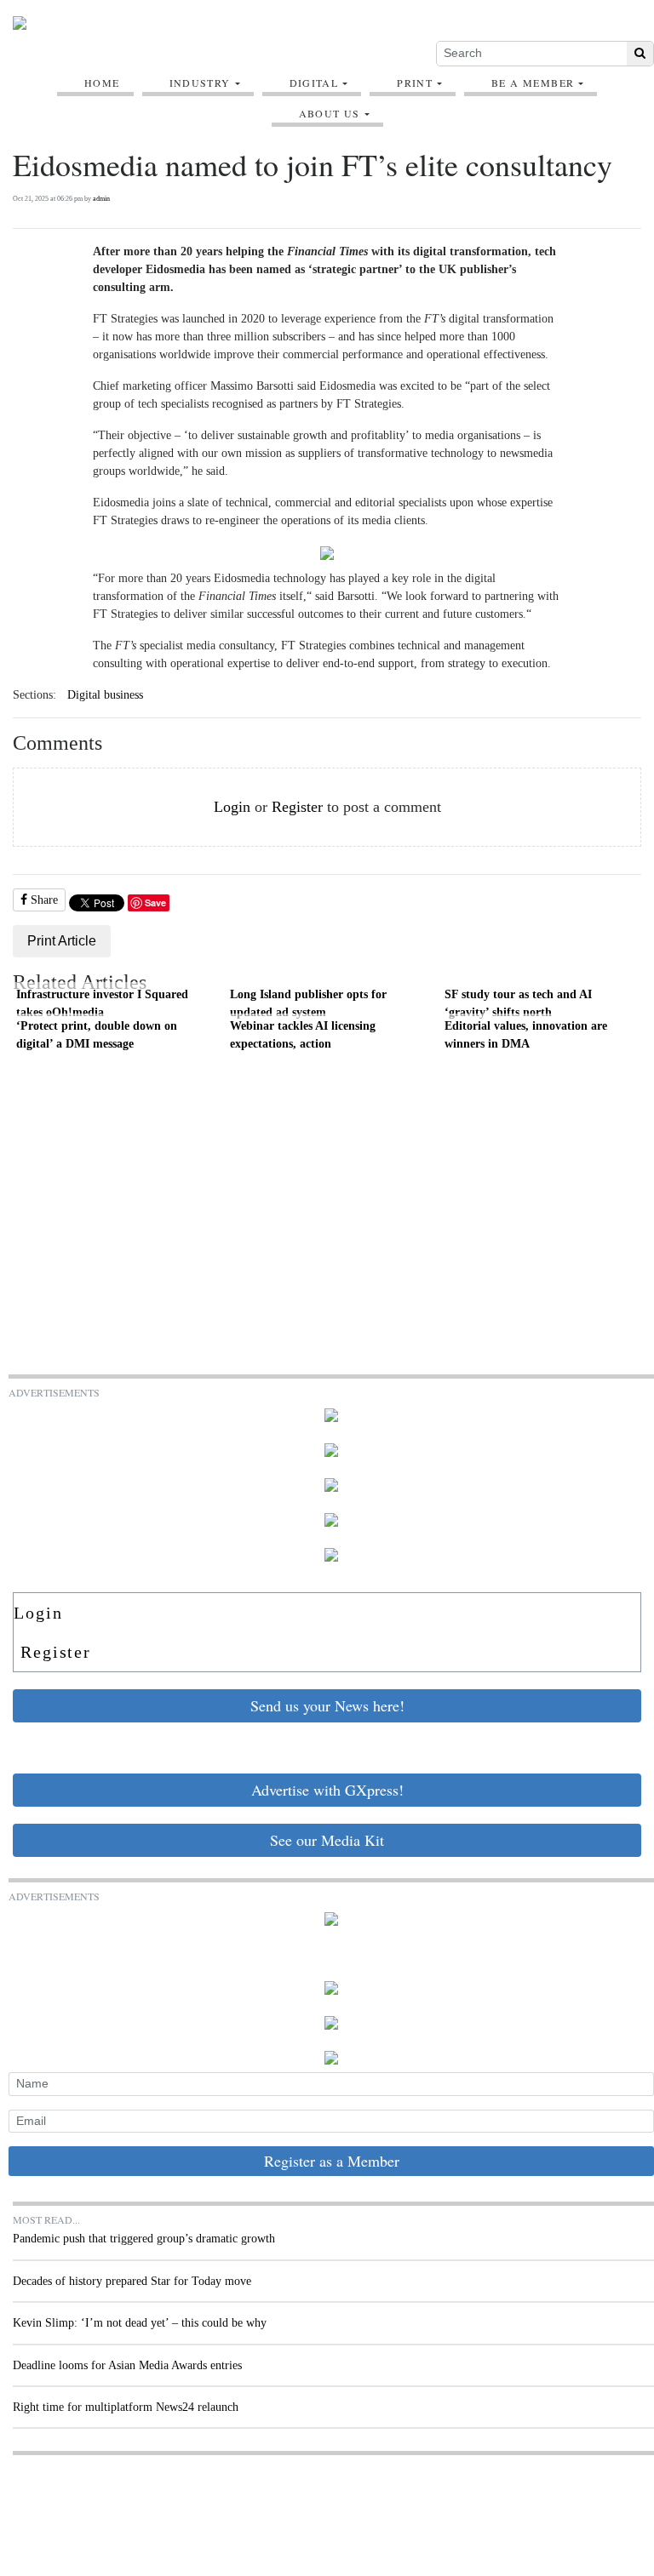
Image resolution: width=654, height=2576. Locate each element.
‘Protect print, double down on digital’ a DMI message (97, 1035)
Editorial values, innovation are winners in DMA (526, 1035)
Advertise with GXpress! (327, 1790)
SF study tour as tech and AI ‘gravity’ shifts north (518, 1003)
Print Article (62, 941)
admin (101, 199)
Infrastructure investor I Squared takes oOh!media (102, 1003)
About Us (330, 113)
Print (415, 83)
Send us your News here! (327, 1705)
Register (297, 807)
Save (155, 902)
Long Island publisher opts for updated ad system (308, 1003)
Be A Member (533, 83)
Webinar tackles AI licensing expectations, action (303, 1035)
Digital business (105, 695)
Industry (200, 83)
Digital (314, 83)
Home (102, 83)
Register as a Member (332, 2161)
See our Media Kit (327, 1840)
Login (232, 807)
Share (43, 900)
